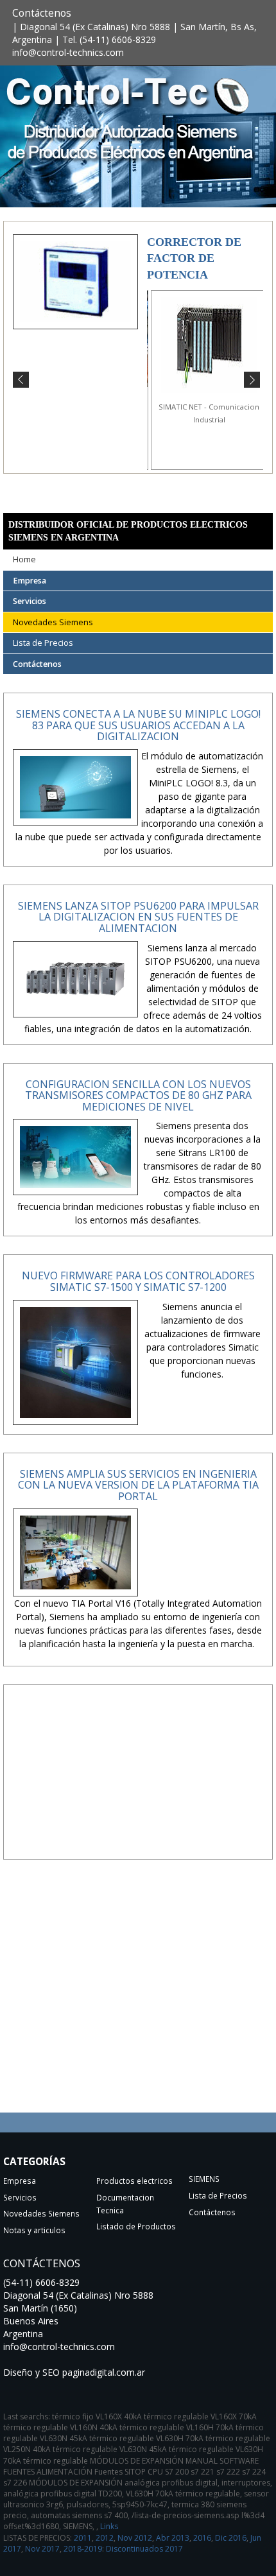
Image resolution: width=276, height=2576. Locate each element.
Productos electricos (134, 2181)
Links (109, 2526)
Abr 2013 (173, 2538)
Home (24, 559)
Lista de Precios (43, 643)
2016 (202, 2538)
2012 (105, 2538)
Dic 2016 (231, 2538)
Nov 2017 (42, 2549)
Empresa (30, 581)
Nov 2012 (135, 2538)
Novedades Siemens (53, 622)
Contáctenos (42, 13)
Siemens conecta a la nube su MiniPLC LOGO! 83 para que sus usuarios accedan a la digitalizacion (138, 725)
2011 (83, 2538)
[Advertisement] (138, 1783)
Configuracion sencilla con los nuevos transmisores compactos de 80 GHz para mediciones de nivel (138, 1095)
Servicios (30, 601)
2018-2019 (83, 2549)
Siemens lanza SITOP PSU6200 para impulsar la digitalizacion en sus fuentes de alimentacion (138, 917)
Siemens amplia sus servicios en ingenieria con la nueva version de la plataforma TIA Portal (138, 1485)
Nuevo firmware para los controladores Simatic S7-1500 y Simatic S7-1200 (138, 1281)
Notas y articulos (34, 2230)
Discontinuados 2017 (144, 2549)
